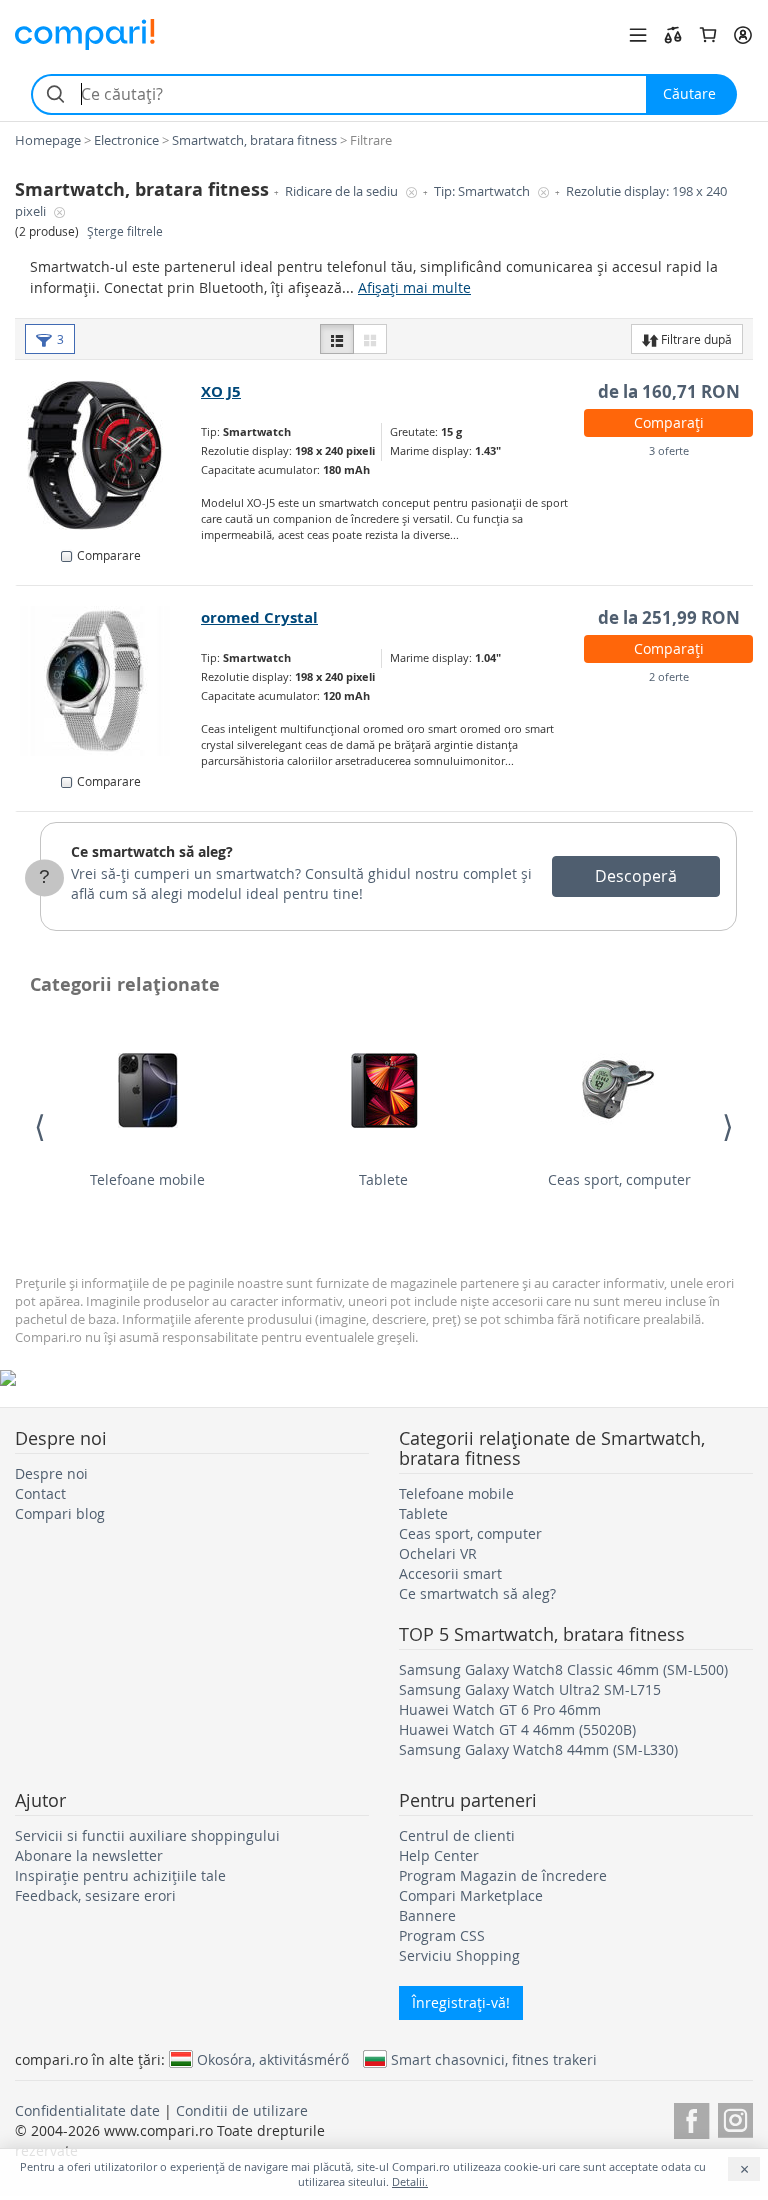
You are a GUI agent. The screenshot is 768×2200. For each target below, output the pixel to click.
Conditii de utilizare (242, 2110)
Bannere (427, 1915)
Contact (40, 1493)
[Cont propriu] (743, 35)
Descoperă (636, 876)
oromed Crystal (259, 617)
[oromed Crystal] (109, 681)
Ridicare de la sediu (343, 191)
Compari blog (60, 1513)
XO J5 (221, 391)
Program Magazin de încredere (503, 1875)
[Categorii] (638, 35)
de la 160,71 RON (669, 391)
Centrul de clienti (457, 1835)
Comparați (669, 422)
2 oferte (669, 676)
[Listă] (337, 339)
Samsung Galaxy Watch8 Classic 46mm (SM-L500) (563, 1669)
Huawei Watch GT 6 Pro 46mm (500, 1709)
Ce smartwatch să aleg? (152, 851)
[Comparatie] (673, 35)
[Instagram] (735, 2117)
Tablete (383, 1179)
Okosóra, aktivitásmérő (273, 2059)
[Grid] (370, 339)
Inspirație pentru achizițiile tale (120, 1875)
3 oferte (669, 450)
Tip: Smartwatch (483, 191)
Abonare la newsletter (89, 1855)
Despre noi (51, 1473)
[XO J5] (109, 455)
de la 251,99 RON (669, 617)
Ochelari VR (438, 1553)
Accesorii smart (450, 1573)
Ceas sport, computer (619, 1179)
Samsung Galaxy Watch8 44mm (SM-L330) (538, 1749)
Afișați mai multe (414, 287)
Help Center (439, 1855)
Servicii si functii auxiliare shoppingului (147, 1835)
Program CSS (442, 1935)
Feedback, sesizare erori (95, 1895)
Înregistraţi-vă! (461, 2002)
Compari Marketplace (471, 1895)
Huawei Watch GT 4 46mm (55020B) (517, 1729)
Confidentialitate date (87, 2110)
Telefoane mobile (147, 1179)
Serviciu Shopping (459, 1955)
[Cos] (708, 35)
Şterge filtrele (125, 231)
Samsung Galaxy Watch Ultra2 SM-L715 (530, 1689)
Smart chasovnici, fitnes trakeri (494, 2059)
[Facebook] (691, 2117)
